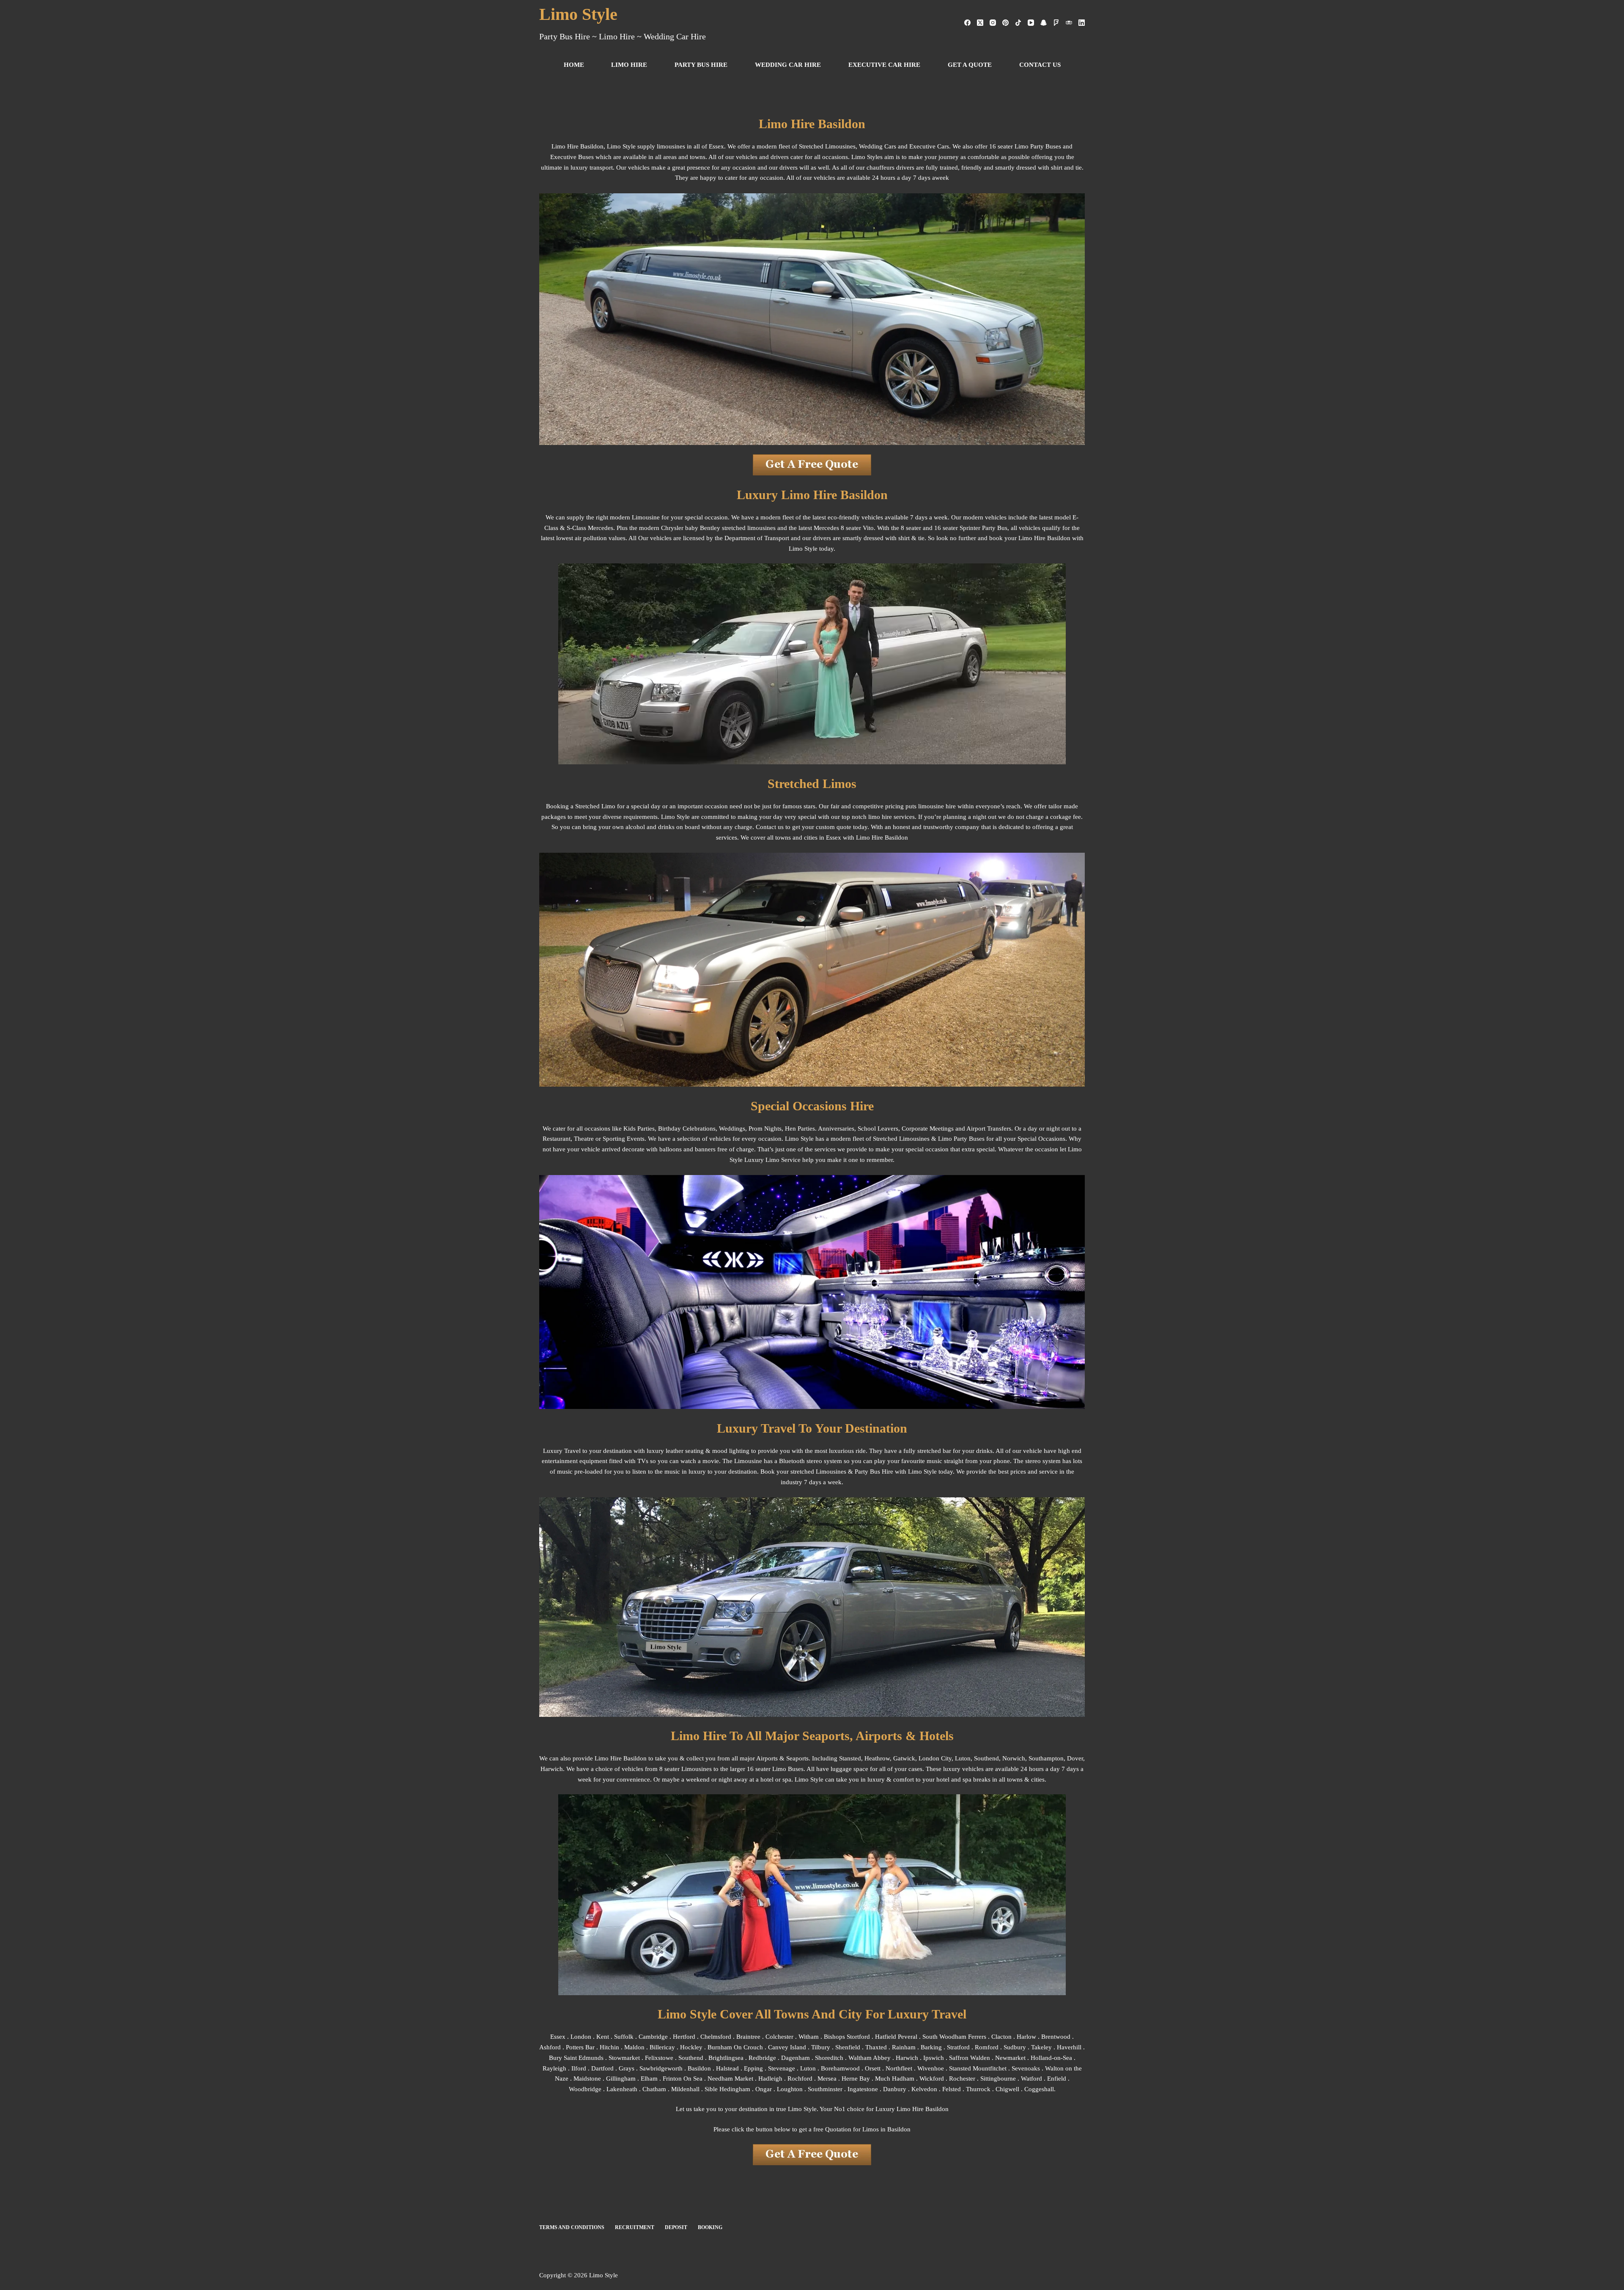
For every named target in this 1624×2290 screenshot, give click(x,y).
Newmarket (1010, 2058)
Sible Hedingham (727, 2089)
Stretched (885, 1139)
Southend (986, 1758)
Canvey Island (787, 2047)
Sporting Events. (624, 1139)
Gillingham (621, 2079)
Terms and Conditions (572, 2227)
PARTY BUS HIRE (701, 65)
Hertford (684, 2037)
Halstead (727, 2068)
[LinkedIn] (1082, 23)
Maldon (635, 2047)
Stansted (850, 1758)
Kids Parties (639, 1129)
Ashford (550, 2047)
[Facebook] (967, 23)
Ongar (764, 2089)
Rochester (962, 2079)
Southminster (825, 2089)
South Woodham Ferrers (954, 2037)
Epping (753, 2068)
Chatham (654, 2089)
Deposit (676, 2227)
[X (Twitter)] (980, 23)
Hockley (691, 2047)
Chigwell (1007, 2089)
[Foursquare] (1056, 23)
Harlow (1026, 2037)
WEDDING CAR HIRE (788, 65)
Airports (767, 1758)
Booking (710, 2227)
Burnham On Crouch (735, 2047)
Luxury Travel (562, 1451)
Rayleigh (554, 2068)
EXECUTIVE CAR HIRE (884, 65)
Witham (809, 2037)
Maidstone (587, 2079)
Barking (931, 2047)
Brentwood (1056, 2037)
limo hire (880, 817)
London (581, 2037)
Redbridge (762, 2058)
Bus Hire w (885, 1472)
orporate (917, 1129)
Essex (558, 2037)
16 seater (759, 1769)
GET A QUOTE (970, 65)
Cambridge (653, 2037)
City (946, 1758)
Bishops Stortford (847, 2037)
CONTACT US (1040, 65)
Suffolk (624, 2037)
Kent (603, 2037)
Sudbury (1015, 2047)
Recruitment (635, 2227)
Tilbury (821, 2047)
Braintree (748, 2037)
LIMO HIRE (629, 65)
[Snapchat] (1044, 23)
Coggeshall (1039, 2089)
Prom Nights (765, 1129)
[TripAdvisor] (1069, 23)
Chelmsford (716, 2037)
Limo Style (578, 14)
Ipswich (934, 2058)
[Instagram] (993, 23)
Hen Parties (800, 1129)
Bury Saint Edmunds (576, 2058)
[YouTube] (1031, 23)
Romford (987, 2047)
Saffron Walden (970, 2058)
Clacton (1001, 2037)
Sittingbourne (998, 2079)
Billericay (662, 2047)
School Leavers (878, 1129)
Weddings (732, 1129)
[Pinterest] (1005, 23)
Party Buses (969, 1139)
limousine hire (937, 806)
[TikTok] (1018, 23)
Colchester (779, 2037)
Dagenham (796, 2058)
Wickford (932, 2079)
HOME (574, 65)
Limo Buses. (789, 1769)
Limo (1025, 538)
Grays (627, 2068)
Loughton (790, 2089)
